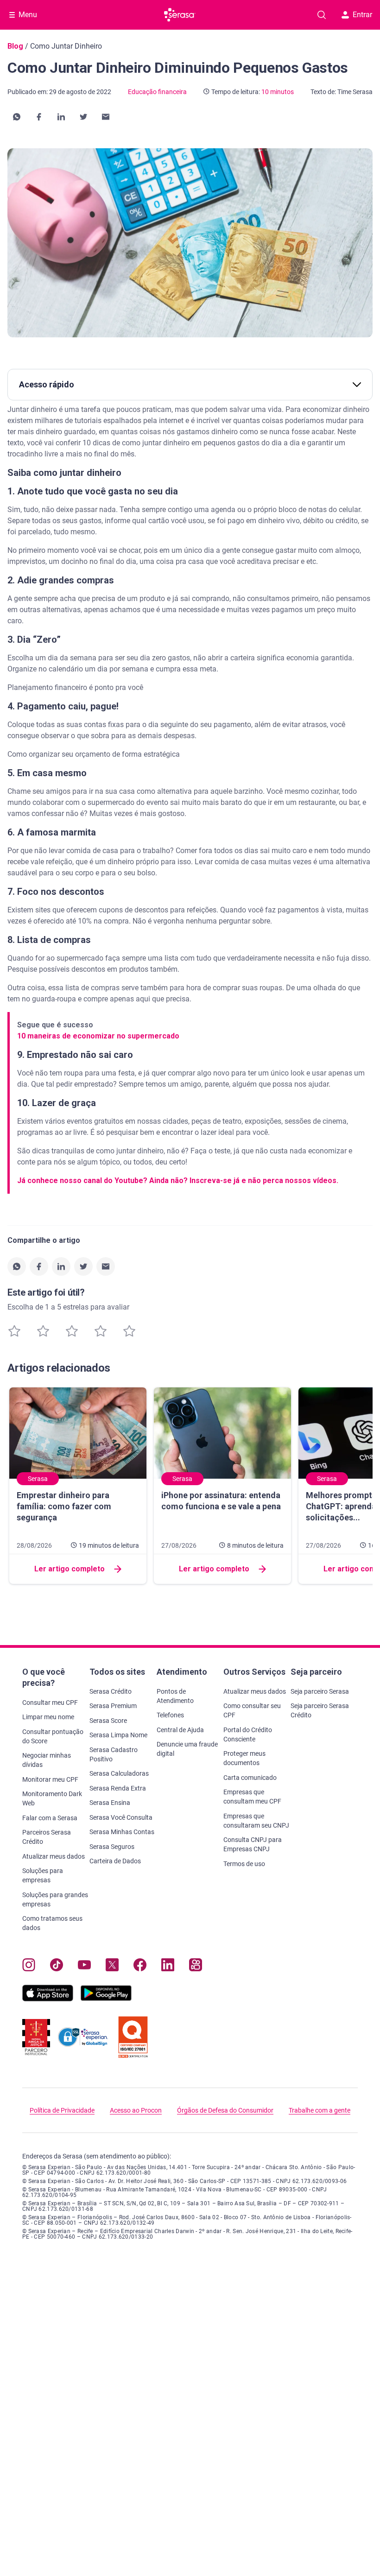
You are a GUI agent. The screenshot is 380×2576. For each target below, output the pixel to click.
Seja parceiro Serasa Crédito (320, 1710)
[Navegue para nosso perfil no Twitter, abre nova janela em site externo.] (112, 1967)
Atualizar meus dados (54, 1856)
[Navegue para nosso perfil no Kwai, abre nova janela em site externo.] (196, 1967)
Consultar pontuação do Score (53, 1736)
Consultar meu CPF (50, 1703)
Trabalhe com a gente (320, 2110)
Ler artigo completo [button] (70, 1569)
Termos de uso (244, 1864)
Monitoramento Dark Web (52, 1798)
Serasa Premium (113, 1706)
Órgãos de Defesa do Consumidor (225, 2110)
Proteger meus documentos (244, 1758)
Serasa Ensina (110, 1803)
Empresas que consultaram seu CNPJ (256, 1821)
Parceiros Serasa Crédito (47, 1837)
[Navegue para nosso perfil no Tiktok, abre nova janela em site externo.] (57, 1967)
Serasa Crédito (111, 1691)
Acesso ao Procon (136, 2110)
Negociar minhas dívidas (47, 1760)
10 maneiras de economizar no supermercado (98, 1036)
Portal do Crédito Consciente (248, 1734)
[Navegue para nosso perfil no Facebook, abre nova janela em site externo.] (140, 1967)
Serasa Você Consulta (121, 1817)
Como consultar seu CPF (252, 1710)
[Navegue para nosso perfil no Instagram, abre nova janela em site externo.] (29, 1967)
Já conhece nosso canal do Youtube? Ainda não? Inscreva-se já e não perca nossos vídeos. (178, 1180)
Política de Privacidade (62, 2110)
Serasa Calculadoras (119, 1773)
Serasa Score (108, 1721)
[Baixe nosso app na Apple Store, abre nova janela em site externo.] (48, 1999)
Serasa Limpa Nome (118, 1735)
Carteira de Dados (115, 1861)
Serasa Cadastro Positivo (114, 1754)
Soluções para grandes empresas (55, 1899)
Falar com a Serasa (50, 1818)
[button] (17, 117)
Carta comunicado (250, 1778)
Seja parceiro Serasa (320, 1691)
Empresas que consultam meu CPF (252, 1797)
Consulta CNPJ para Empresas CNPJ (253, 1844)
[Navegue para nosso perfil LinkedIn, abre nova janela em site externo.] (168, 1967)
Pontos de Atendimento (175, 1696)
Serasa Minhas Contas (122, 1832)
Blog (15, 46)
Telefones (170, 1715)
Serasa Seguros (112, 1847)
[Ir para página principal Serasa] (180, 15)
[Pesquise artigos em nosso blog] (322, 15)
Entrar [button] (362, 15)
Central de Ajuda (180, 1730)
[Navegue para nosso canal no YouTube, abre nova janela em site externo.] (84, 1967)
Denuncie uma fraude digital (187, 1749)
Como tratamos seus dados (52, 1923)
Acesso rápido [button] (47, 384)
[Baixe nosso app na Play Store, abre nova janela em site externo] (106, 1999)
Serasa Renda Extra (118, 1788)
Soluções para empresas (43, 1875)
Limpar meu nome (48, 1717)
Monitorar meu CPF (50, 1779)
